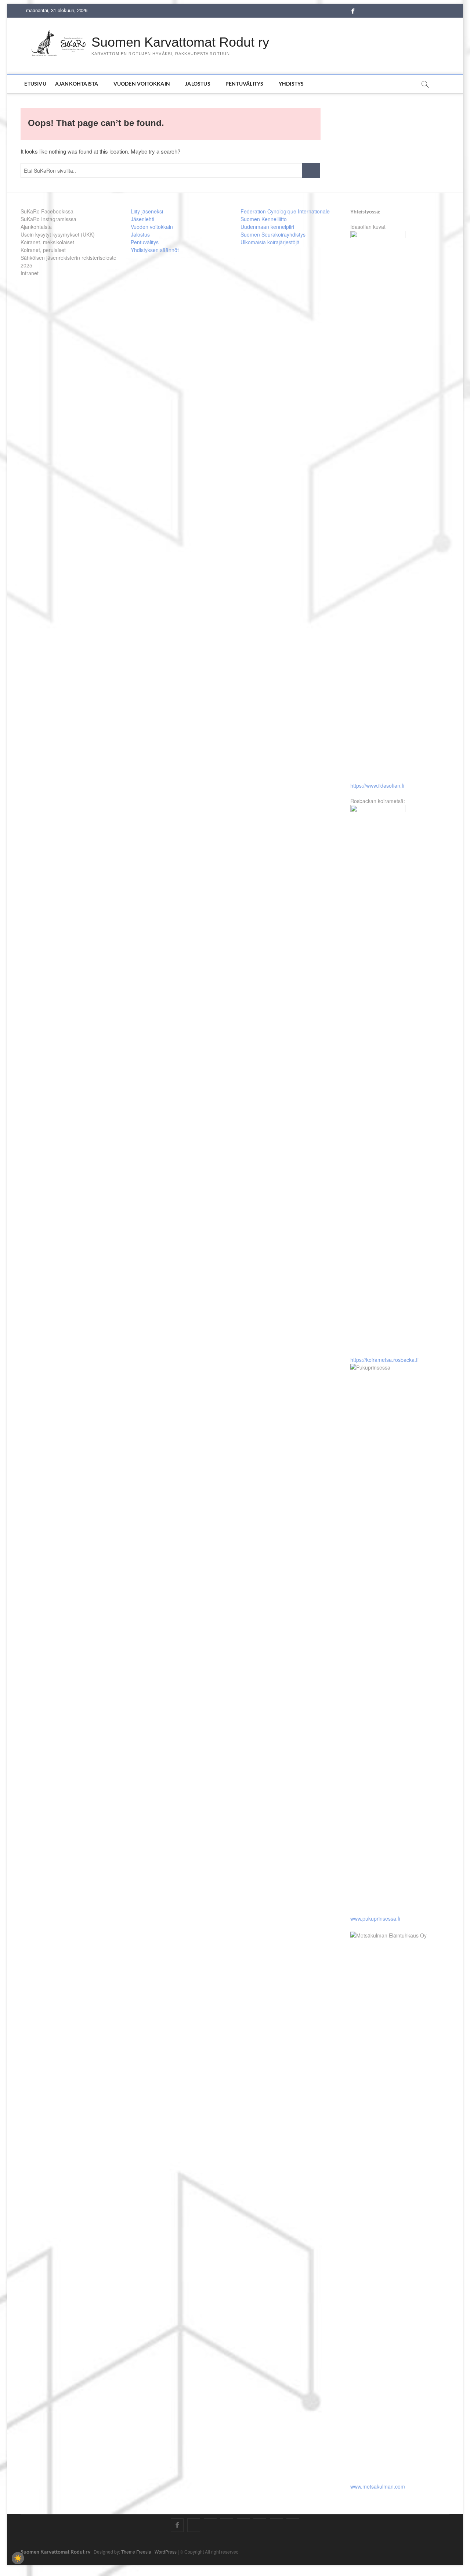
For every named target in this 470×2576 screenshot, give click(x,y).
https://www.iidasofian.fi (377, 785)
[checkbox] (18, 2558)
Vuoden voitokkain (152, 227)
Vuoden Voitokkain (142, 84)
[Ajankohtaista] (210, 2519)
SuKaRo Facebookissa (47, 211)
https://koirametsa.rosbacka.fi (384, 1360)
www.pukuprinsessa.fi (375, 1918)
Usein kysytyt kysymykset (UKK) (58, 234)
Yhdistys (291, 84)
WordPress (166, 2552)
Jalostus (198, 84)
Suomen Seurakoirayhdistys (273, 234)
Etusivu (35, 84)
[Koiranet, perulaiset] (260, 2519)
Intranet (30, 273)
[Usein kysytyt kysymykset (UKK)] (227, 2519)
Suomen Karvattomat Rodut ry (180, 42)
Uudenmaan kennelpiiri (267, 227)
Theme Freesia (136, 2552)
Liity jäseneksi (147, 211)
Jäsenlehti (142, 219)
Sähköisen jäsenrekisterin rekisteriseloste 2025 (68, 261)
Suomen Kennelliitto (264, 219)
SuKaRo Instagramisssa (48, 219)
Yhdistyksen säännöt (155, 250)
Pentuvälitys (244, 84)
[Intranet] (293, 2519)
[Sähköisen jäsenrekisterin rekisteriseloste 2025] (276, 2519)
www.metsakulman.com (378, 2486)
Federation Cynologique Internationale (285, 211)
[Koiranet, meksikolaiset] (243, 2519)
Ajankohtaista (77, 84)
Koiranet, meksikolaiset (47, 242)
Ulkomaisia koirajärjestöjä (270, 242)
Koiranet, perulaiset (43, 250)
